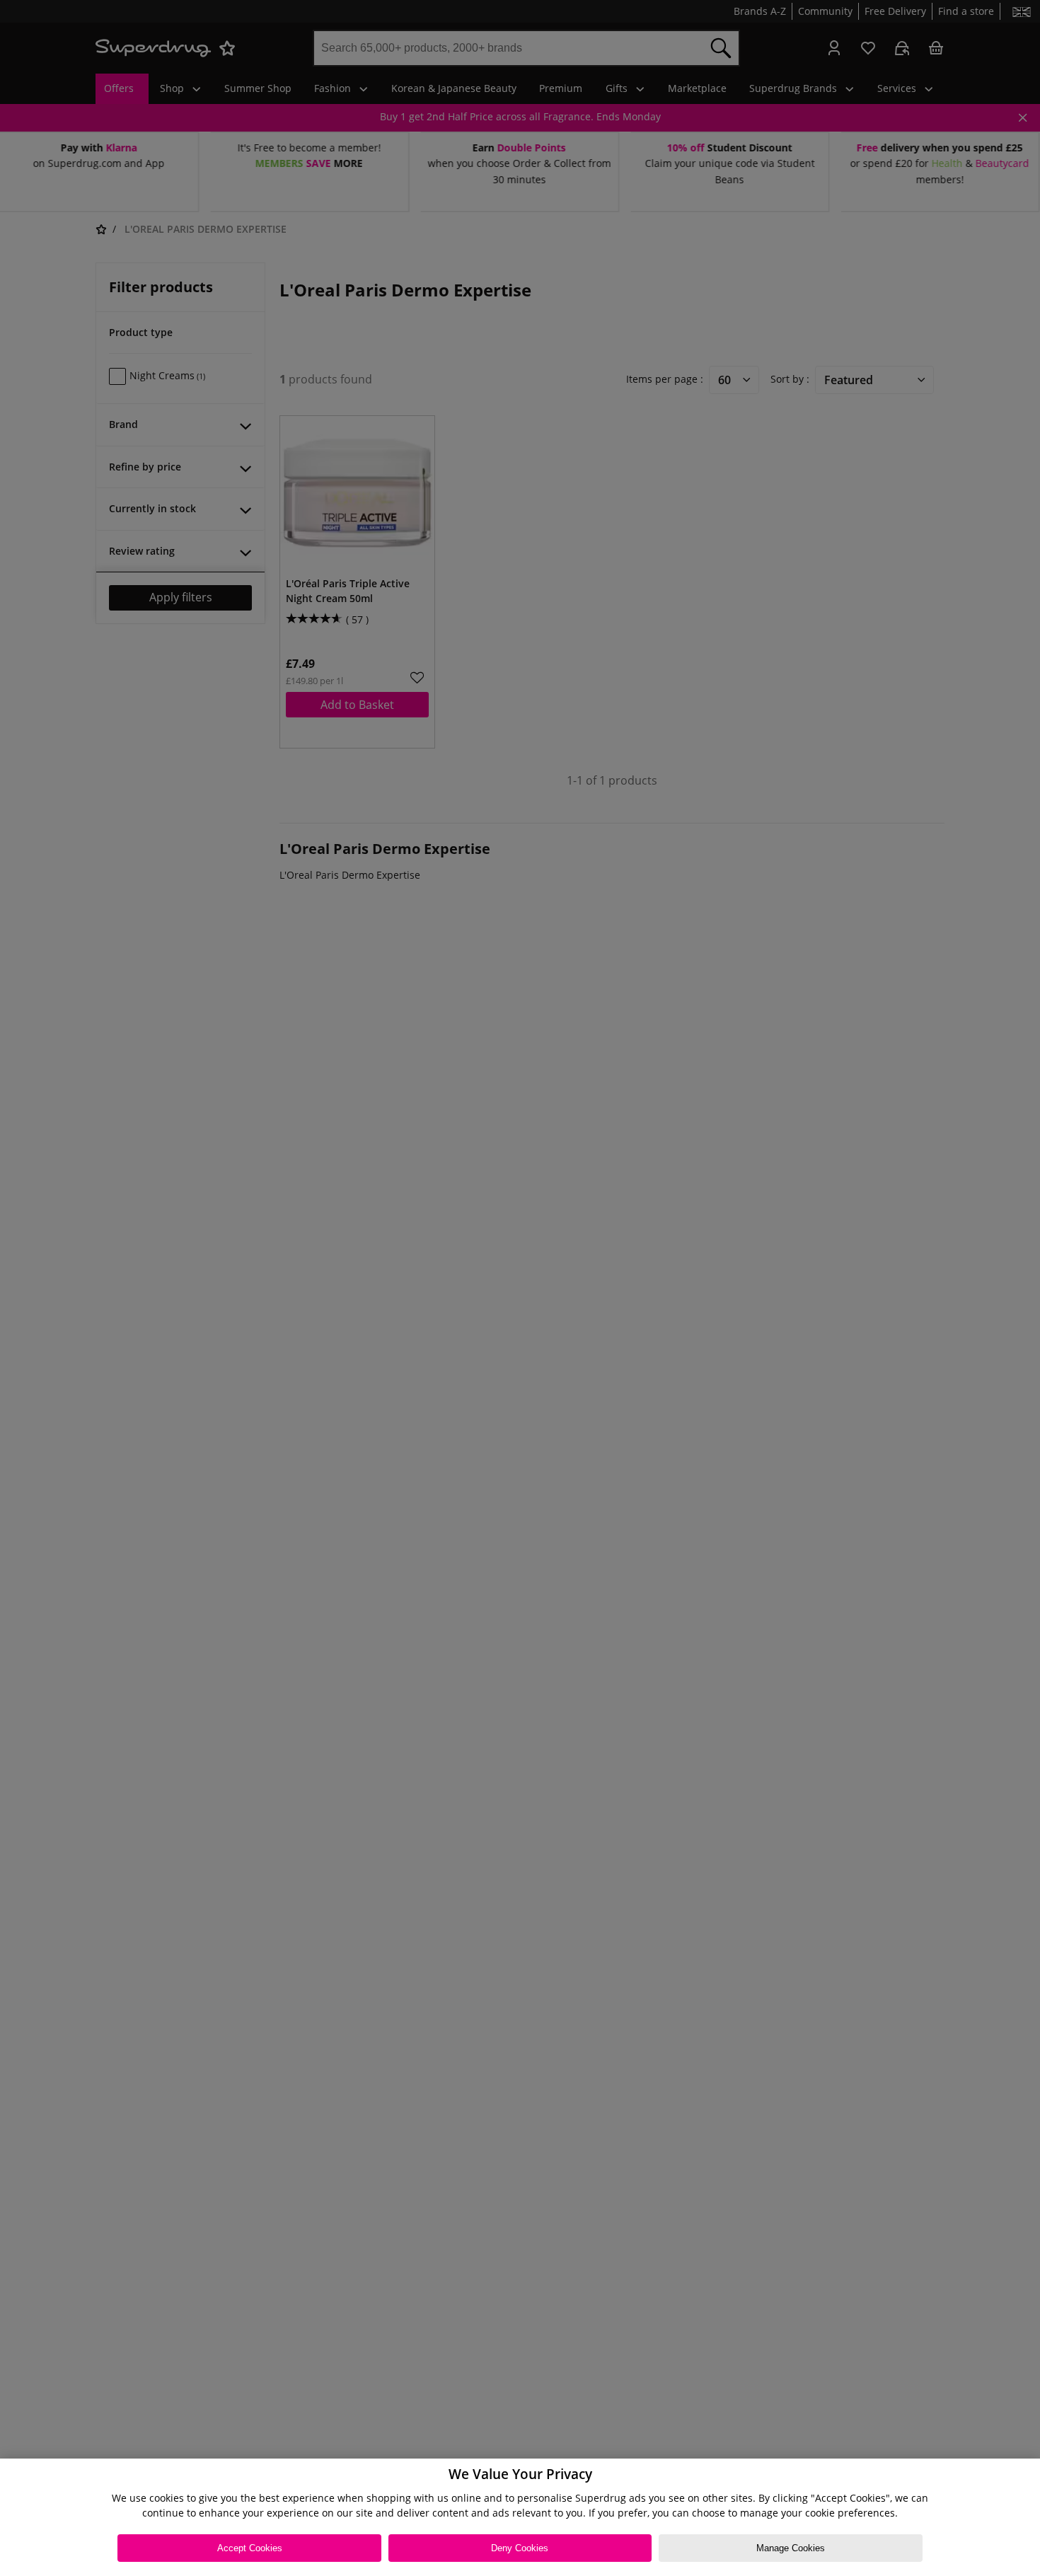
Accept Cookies (250, 2548)
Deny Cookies (520, 2548)
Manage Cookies (791, 2548)
